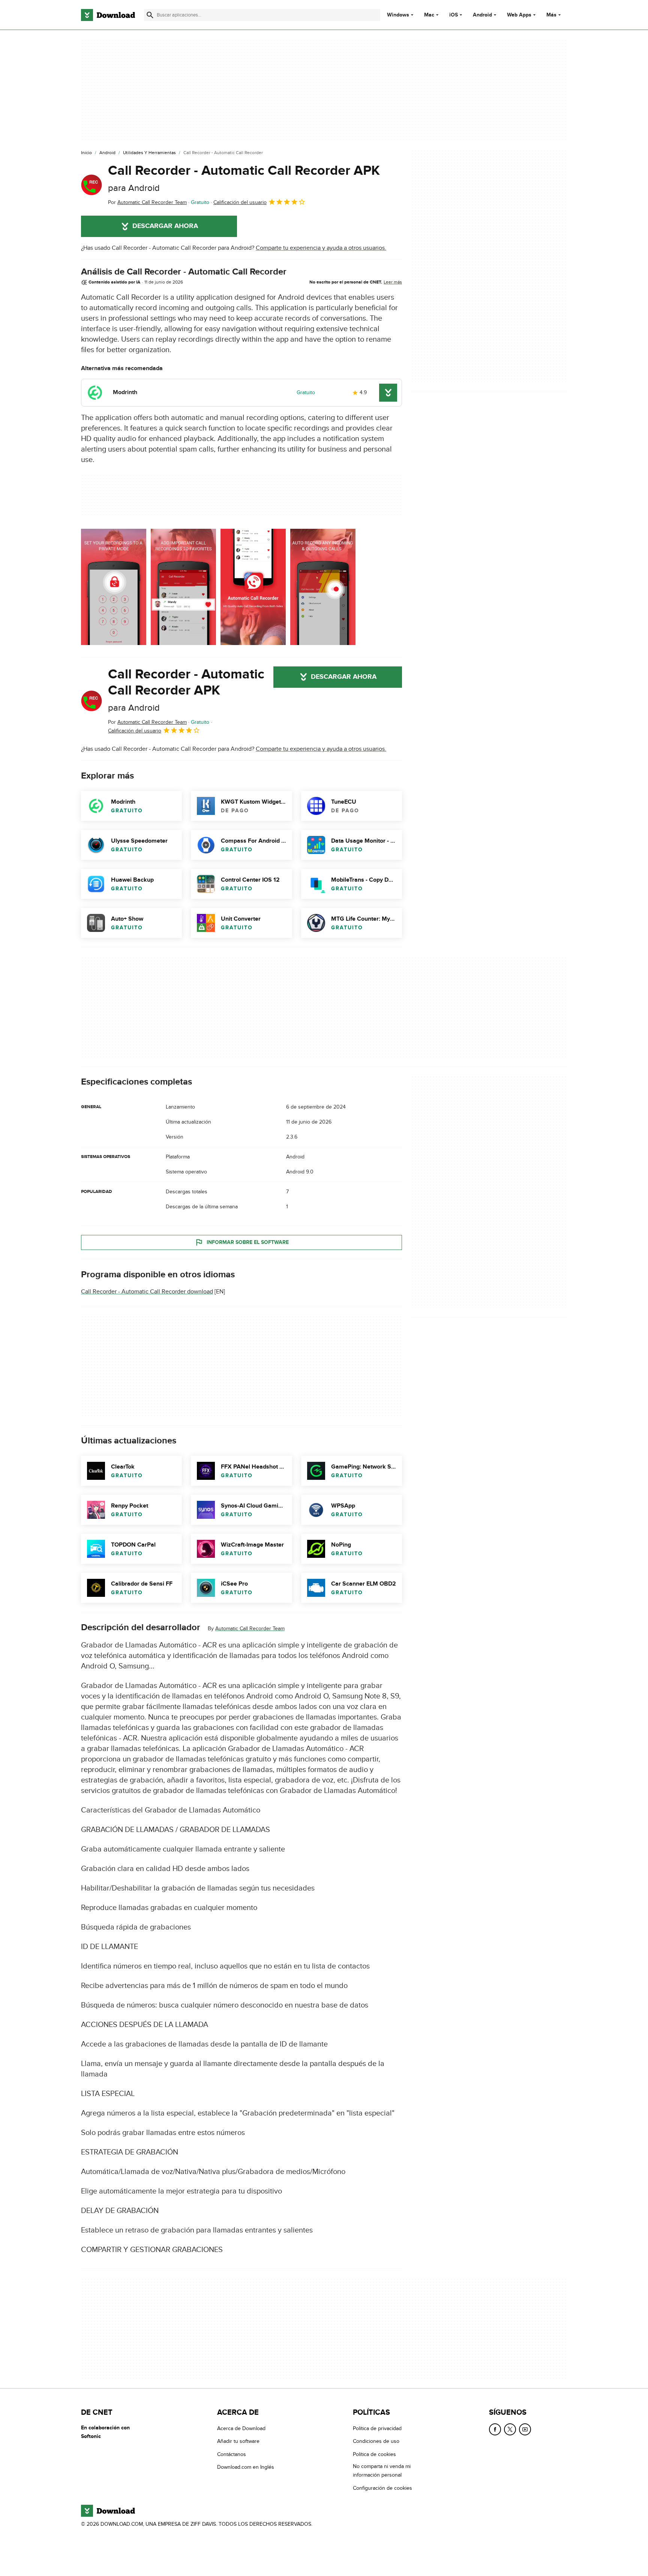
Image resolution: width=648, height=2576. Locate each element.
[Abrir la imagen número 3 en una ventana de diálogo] (323, 587)
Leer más (393, 282)
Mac (429, 15)
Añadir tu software (238, 2442)
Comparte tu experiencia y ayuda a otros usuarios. (321, 248)
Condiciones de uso (376, 2442)
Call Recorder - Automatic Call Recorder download (147, 1292)
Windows (398, 15)
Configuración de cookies (382, 2488)
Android (482, 15)
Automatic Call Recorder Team (250, 1629)
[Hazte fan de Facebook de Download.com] (495, 2429)
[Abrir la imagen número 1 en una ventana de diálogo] (183, 587)
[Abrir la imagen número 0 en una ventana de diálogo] (114, 587)
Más (551, 15)
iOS (454, 15)
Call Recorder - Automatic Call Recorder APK (244, 178)
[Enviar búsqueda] (150, 15)
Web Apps (519, 15)
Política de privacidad (377, 2428)
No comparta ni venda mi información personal (382, 2471)
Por (147, 202)
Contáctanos (232, 2454)
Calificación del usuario (240, 202)
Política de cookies (374, 2454)
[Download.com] (108, 15)
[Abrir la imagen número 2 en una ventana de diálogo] (253, 587)
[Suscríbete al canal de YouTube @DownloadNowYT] (525, 2429)
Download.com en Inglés (246, 2467)
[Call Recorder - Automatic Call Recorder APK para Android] (91, 185)
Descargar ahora (165, 226)
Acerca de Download (241, 2428)
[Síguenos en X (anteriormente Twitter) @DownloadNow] (510, 2429)
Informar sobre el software (248, 1242)
